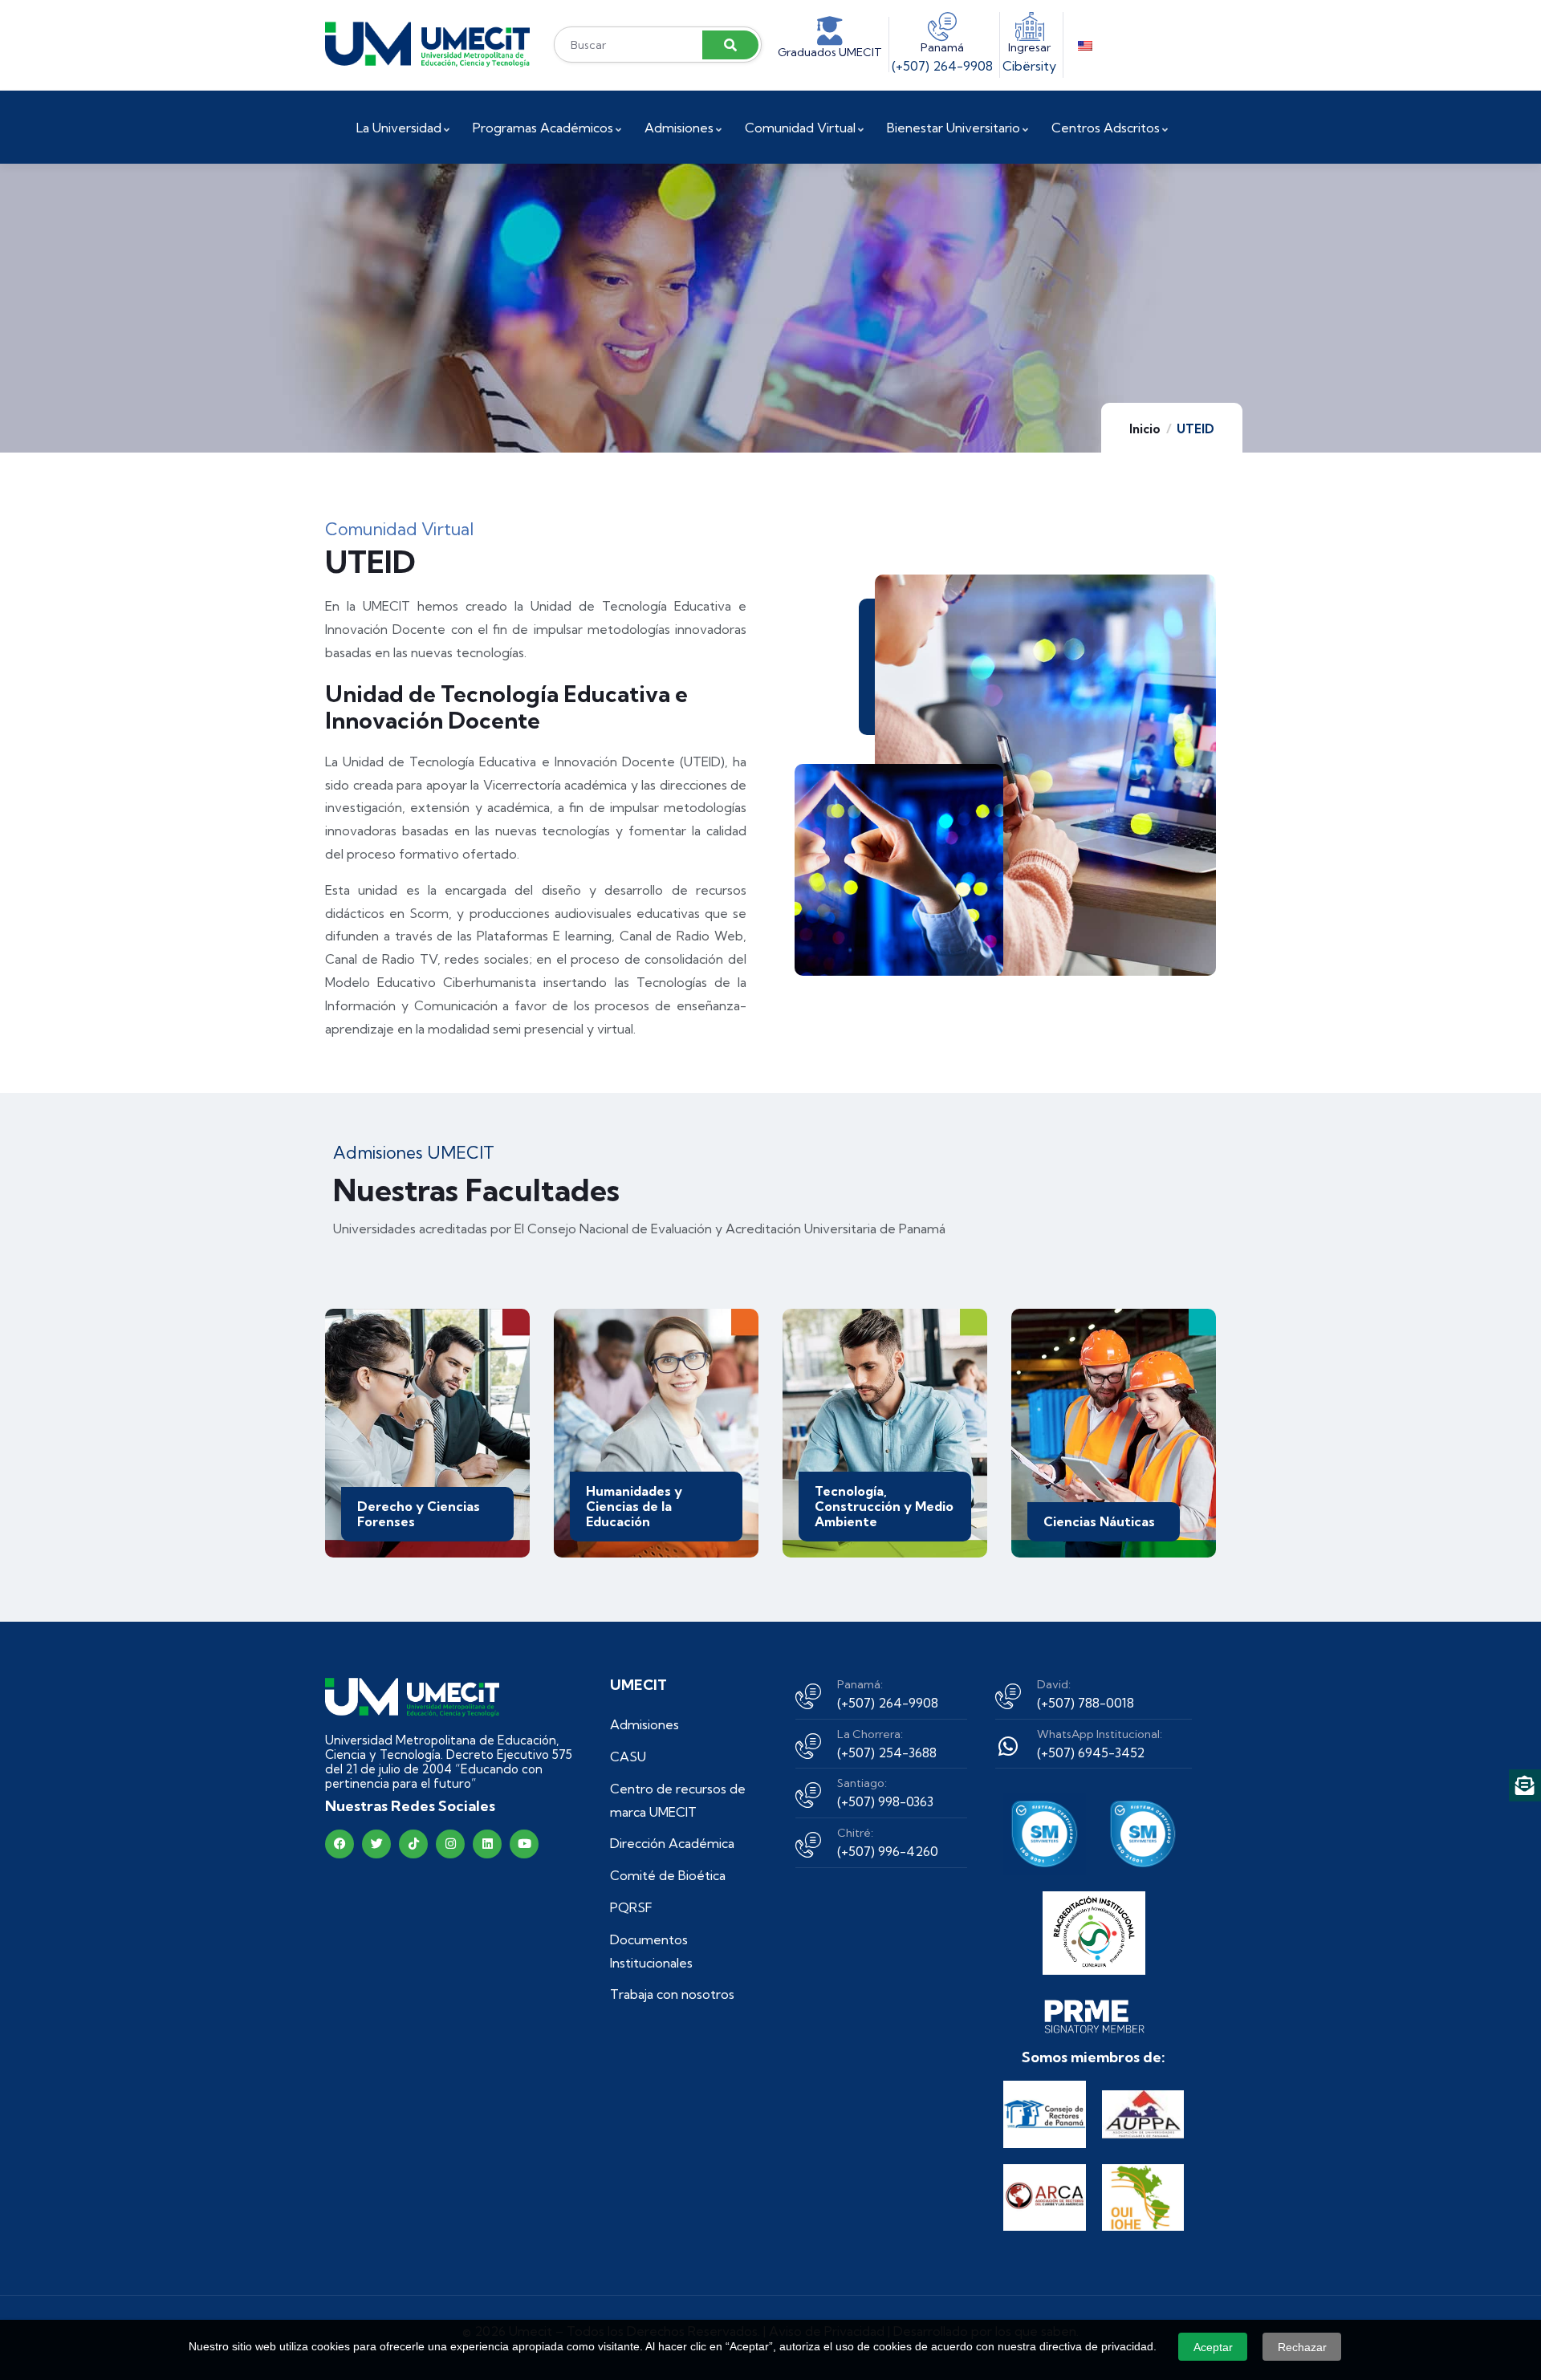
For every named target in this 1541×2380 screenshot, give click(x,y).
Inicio (1145, 429)
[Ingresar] (1030, 26)
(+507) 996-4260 (888, 1851)
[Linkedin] (487, 1844)
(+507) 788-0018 (1086, 1703)
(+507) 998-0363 (885, 1801)
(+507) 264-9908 (942, 66)
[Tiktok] (413, 1844)
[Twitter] (376, 1844)
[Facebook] (340, 1844)
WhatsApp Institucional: (1100, 1734)
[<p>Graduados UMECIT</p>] (830, 31)
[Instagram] (450, 1844)
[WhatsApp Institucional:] (1008, 1746)
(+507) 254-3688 (887, 1753)
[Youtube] (524, 1844)
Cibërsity (1029, 66)
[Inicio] (427, 45)
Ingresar (1029, 47)
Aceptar (1213, 2347)
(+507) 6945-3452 (1091, 1753)
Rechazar (1302, 2347)
